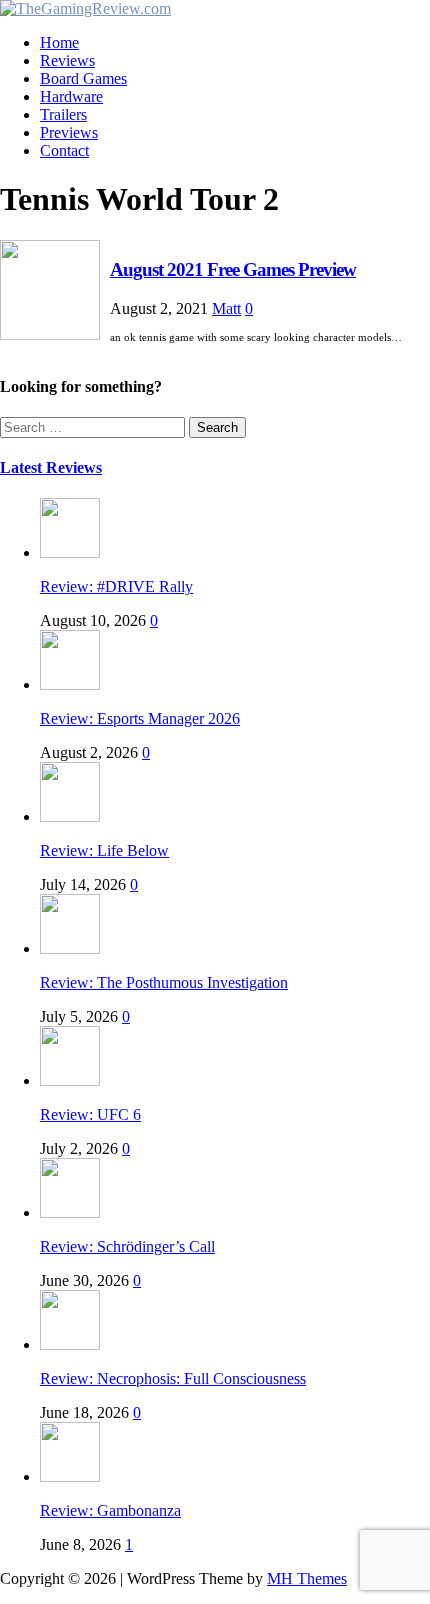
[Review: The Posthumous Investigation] (70, 948)
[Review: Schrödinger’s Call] (70, 1212)
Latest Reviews (51, 467)
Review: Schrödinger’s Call (127, 1246)
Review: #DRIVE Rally (116, 586)
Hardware (71, 96)
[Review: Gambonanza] (70, 1476)
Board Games (83, 78)
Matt (226, 308)
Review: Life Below (104, 850)
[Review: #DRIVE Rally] (70, 552)
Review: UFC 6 (90, 1114)
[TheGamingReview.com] (85, 8)
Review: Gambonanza (110, 1510)
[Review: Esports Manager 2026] (70, 684)
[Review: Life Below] (70, 816)
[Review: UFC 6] (70, 1080)
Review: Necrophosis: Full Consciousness (173, 1378)
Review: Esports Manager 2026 (140, 718)
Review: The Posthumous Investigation (164, 982)
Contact (64, 150)
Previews (69, 132)
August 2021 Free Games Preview (233, 269)
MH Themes (307, 1578)
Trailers (63, 114)
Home (59, 42)
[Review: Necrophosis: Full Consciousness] (70, 1344)
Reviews (67, 60)
